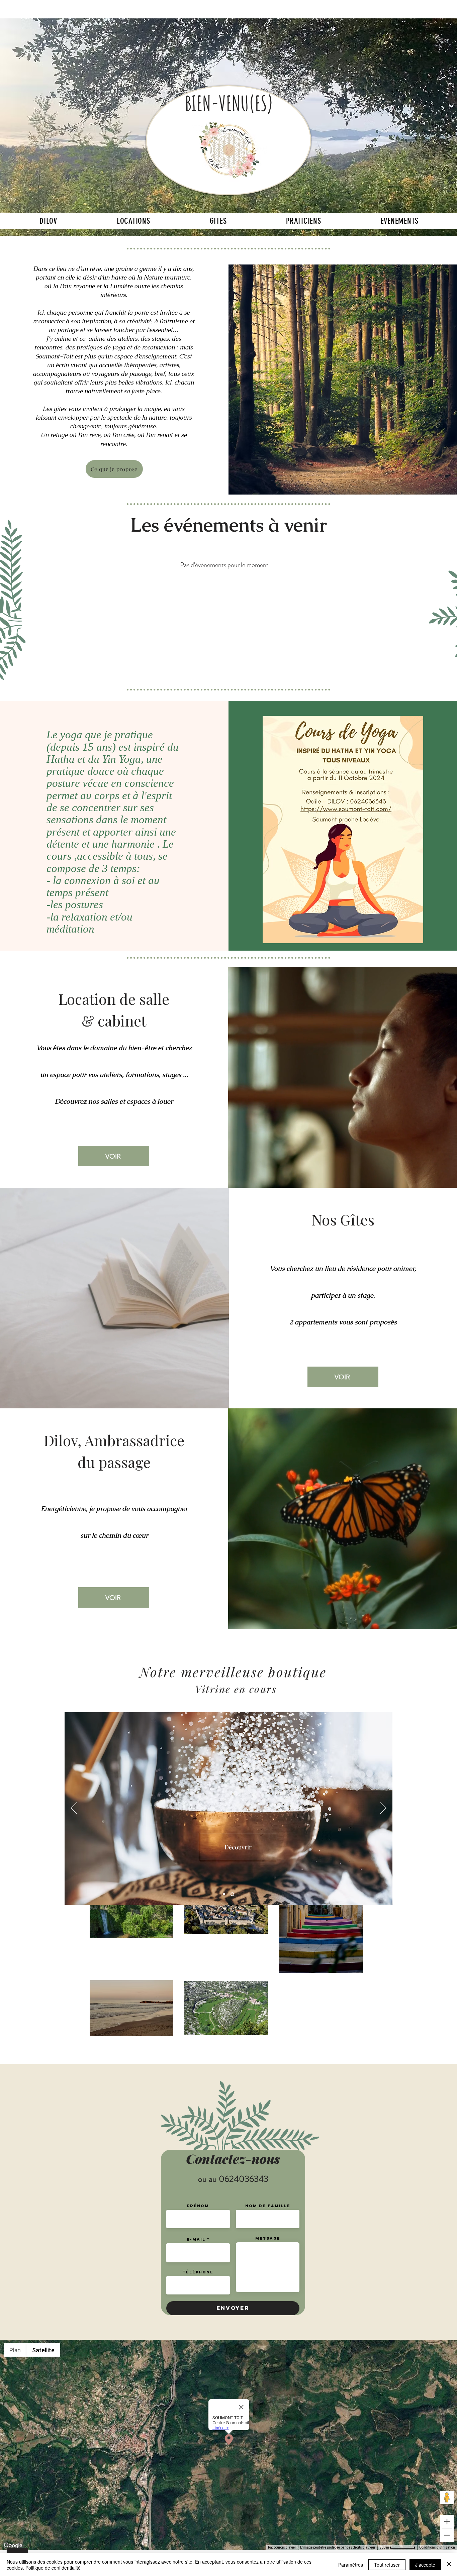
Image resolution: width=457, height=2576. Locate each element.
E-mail (196, 2239)
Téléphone (198, 2272)
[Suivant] (383, 1809)
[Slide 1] (225, 1894)
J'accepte (425, 2565)
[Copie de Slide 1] (233, 1894)
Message (268, 2238)
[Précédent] (74, 1809)
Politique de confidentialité (53, 2568)
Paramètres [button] (351, 2565)
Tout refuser (387, 2565)
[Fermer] (449, 2565)
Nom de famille (268, 2206)
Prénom (198, 2206)
